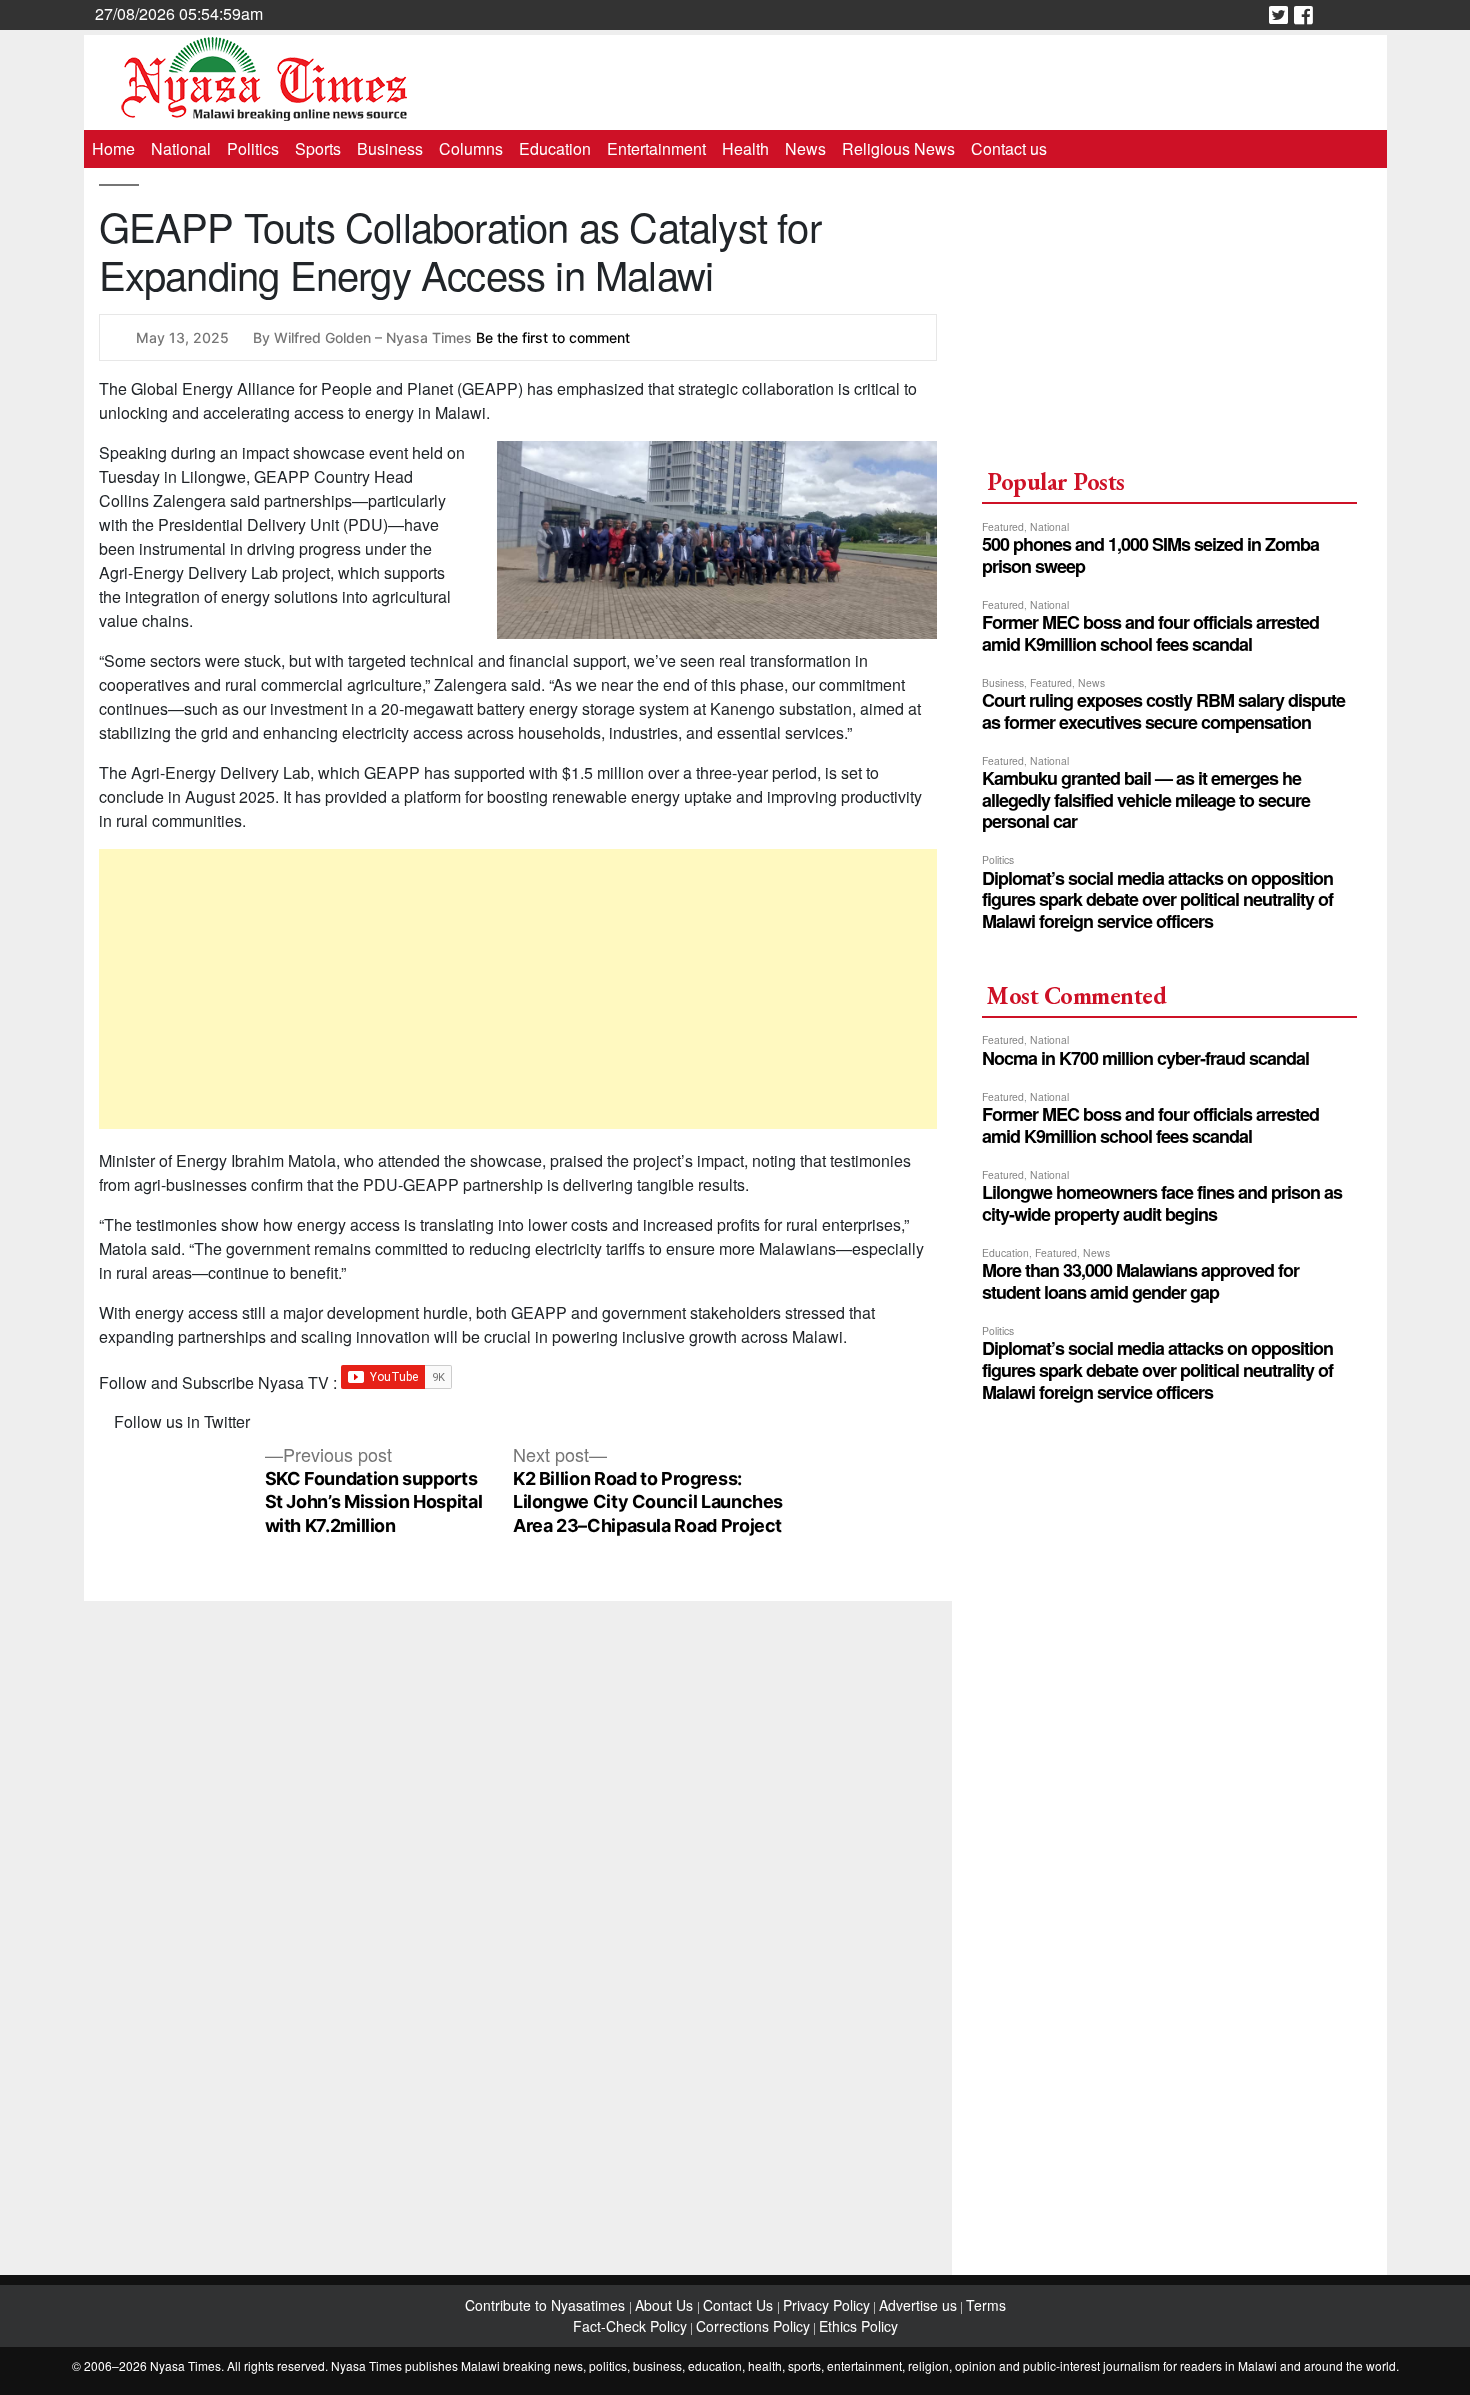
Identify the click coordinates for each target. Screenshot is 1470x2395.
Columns (471, 148)
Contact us (1009, 148)
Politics (253, 148)
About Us (666, 2305)
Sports (318, 148)
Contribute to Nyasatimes (547, 2305)
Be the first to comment (553, 337)
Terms (986, 2305)
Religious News (898, 148)
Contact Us (740, 2305)
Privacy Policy (826, 2305)
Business (390, 148)
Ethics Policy (858, 2326)
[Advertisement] (518, 989)
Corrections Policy (753, 2326)
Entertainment (656, 148)
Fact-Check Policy (630, 2326)
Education (555, 148)
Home (113, 148)
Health (745, 148)
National (181, 148)
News (805, 148)
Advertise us (918, 2305)
